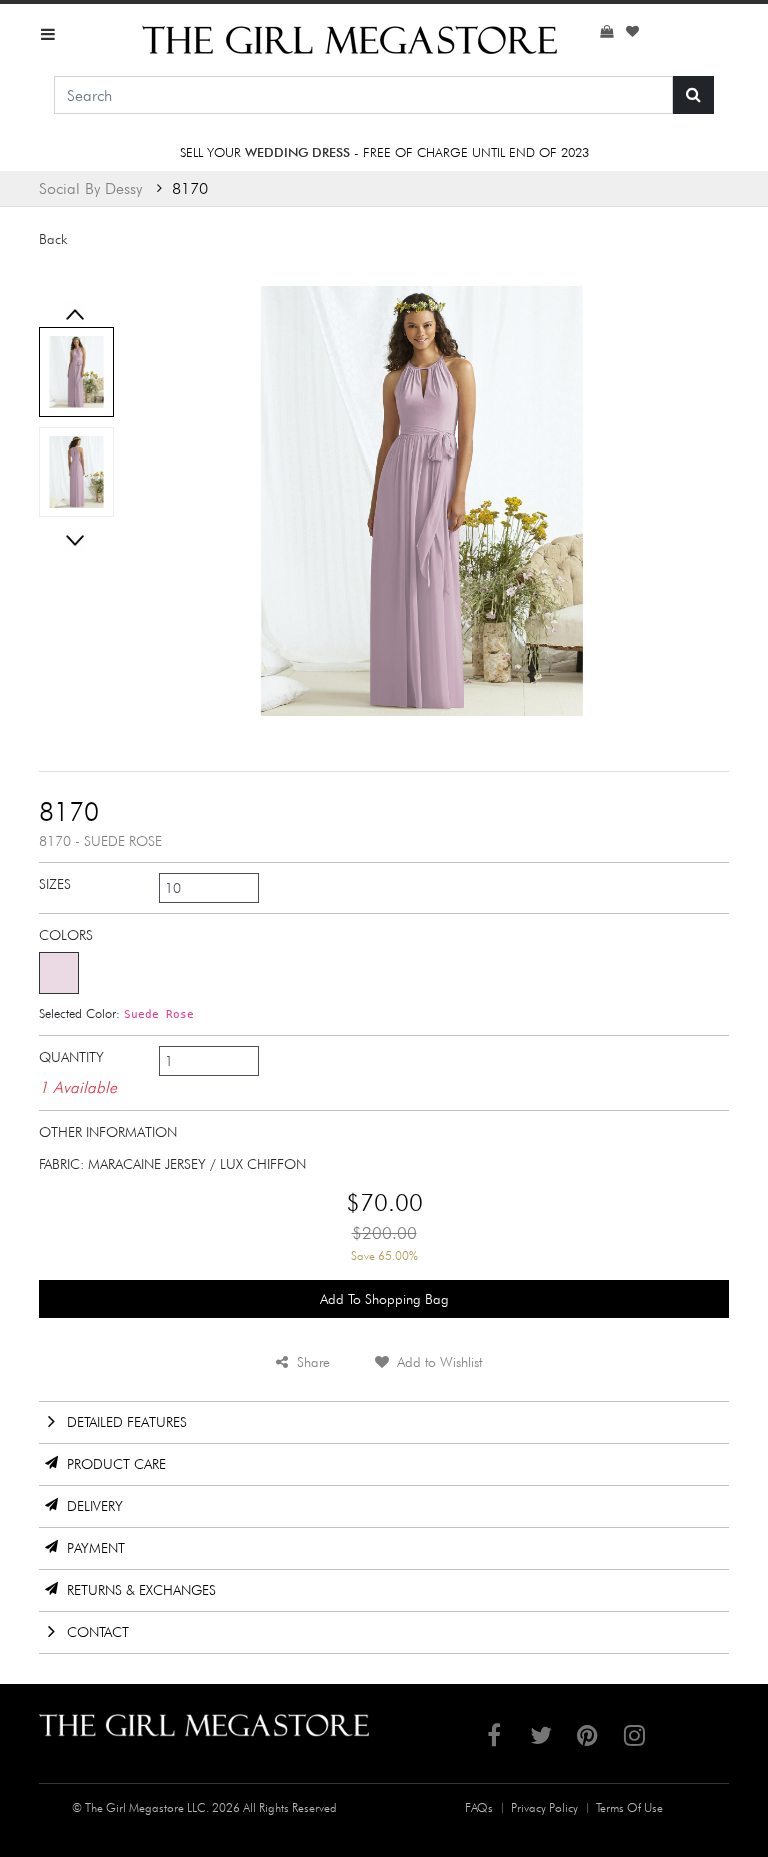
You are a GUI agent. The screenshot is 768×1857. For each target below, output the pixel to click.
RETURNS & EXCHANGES (141, 1590)
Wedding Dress (297, 152)
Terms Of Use (629, 1807)
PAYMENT (96, 1548)
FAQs (479, 1807)
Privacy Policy (544, 1807)
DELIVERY (95, 1506)
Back (53, 239)
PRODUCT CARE (116, 1464)
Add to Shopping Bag (384, 1299)
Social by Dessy (90, 188)
